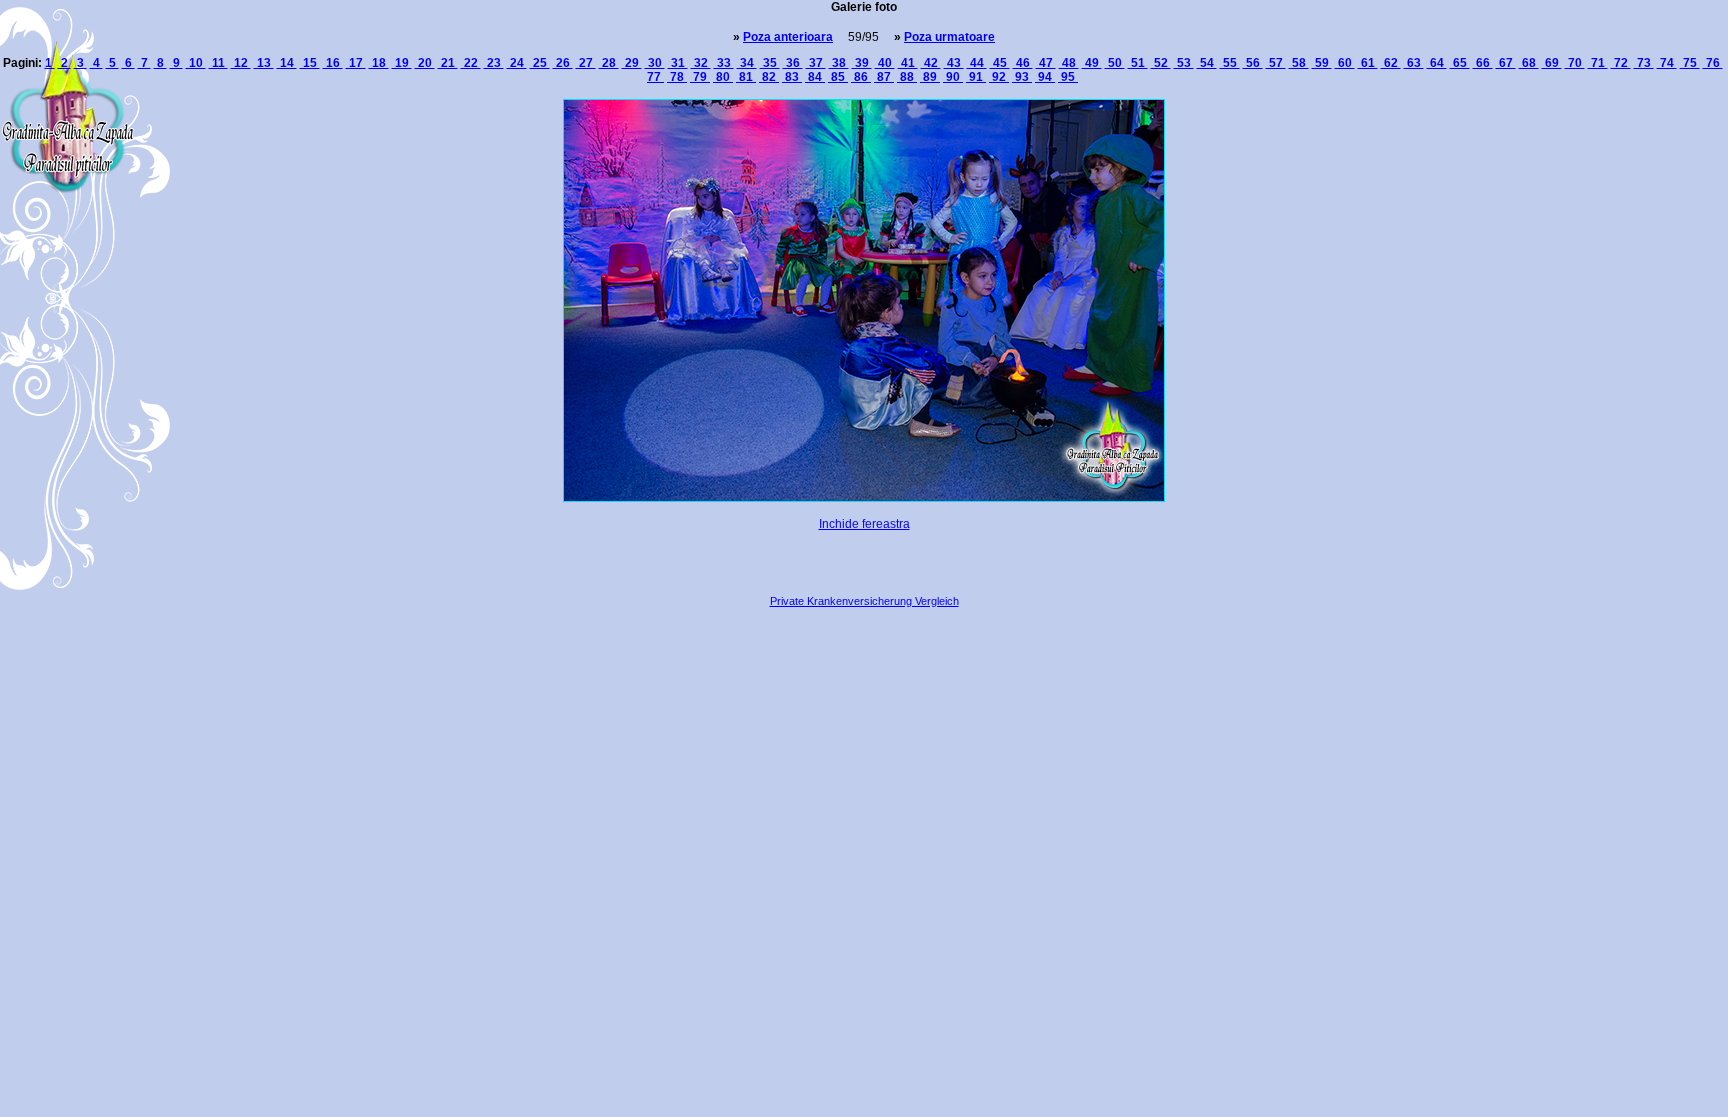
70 (1575, 63)
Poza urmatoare (949, 37)
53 (1184, 63)
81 (746, 77)
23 (494, 63)
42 (931, 63)
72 (1621, 63)
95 (1068, 77)
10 (196, 63)
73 (1644, 63)
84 (815, 77)
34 (747, 63)
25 (540, 63)
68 (1529, 63)
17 (356, 63)
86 (861, 77)
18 (379, 63)
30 (655, 63)
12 (241, 63)
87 (884, 77)
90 (953, 77)
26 (563, 63)
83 (792, 77)
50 (1115, 63)
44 (977, 63)
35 (770, 63)
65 (1460, 63)
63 (1414, 63)
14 (287, 63)
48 (1069, 63)
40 (885, 63)
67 (1506, 63)
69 (1552, 63)
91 (976, 77)
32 (701, 63)
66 (1483, 63)
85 (838, 77)
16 (333, 63)
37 (816, 63)
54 (1207, 63)
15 (310, 63)
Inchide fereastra (864, 524)
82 (769, 77)
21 (448, 63)
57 (1276, 63)
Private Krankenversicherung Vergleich (864, 601)
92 (999, 77)
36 (793, 63)
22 (471, 63)
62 (1391, 63)
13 (264, 63)
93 (1022, 77)
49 (1092, 63)
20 (425, 63)
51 (1138, 63)
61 (1368, 63)
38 (839, 63)
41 (908, 63)
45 (1000, 63)
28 (609, 63)
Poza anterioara (788, 37)
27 (586, 63)
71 (1598, 63)
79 (700, 77)
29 (632, 63)
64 (1437, 63)
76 (1713, 63)
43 (954, 63)
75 (1690, 63)
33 (724, 63)
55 (1230, 63)
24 (517, 63)
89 (930, 77)
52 (1161, 63)
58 (1299, 63)
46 (1023, 63)
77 (655, 77)
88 (907, 77)
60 (1345, 63)
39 (862, 63)
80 (723, 77)
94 (1045, 77)
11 (218, 63)
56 (1253, 63)
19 (402, 63)
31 (678, 63)
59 (1322, 63)
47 (1046, 63)
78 (677, 77)
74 (1667, 63)
